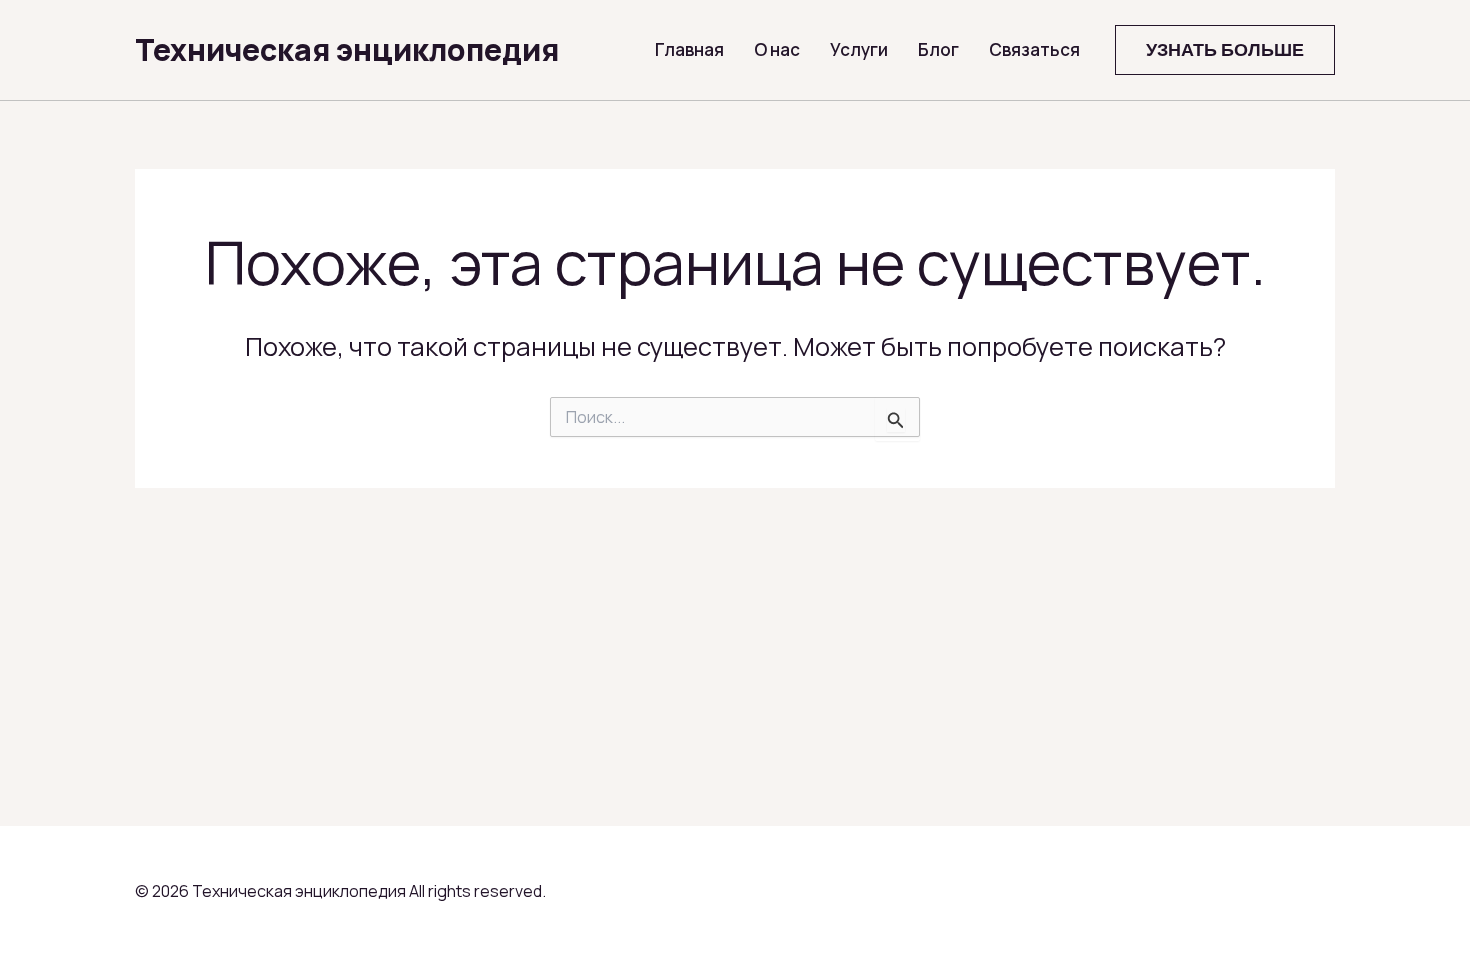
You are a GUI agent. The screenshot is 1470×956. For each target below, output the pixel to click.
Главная (689, 49)
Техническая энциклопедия (347, 49)
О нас (777, 49)
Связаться (1034, 49)
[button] (1225, 50)
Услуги (859, 49)
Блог (938, 49)
